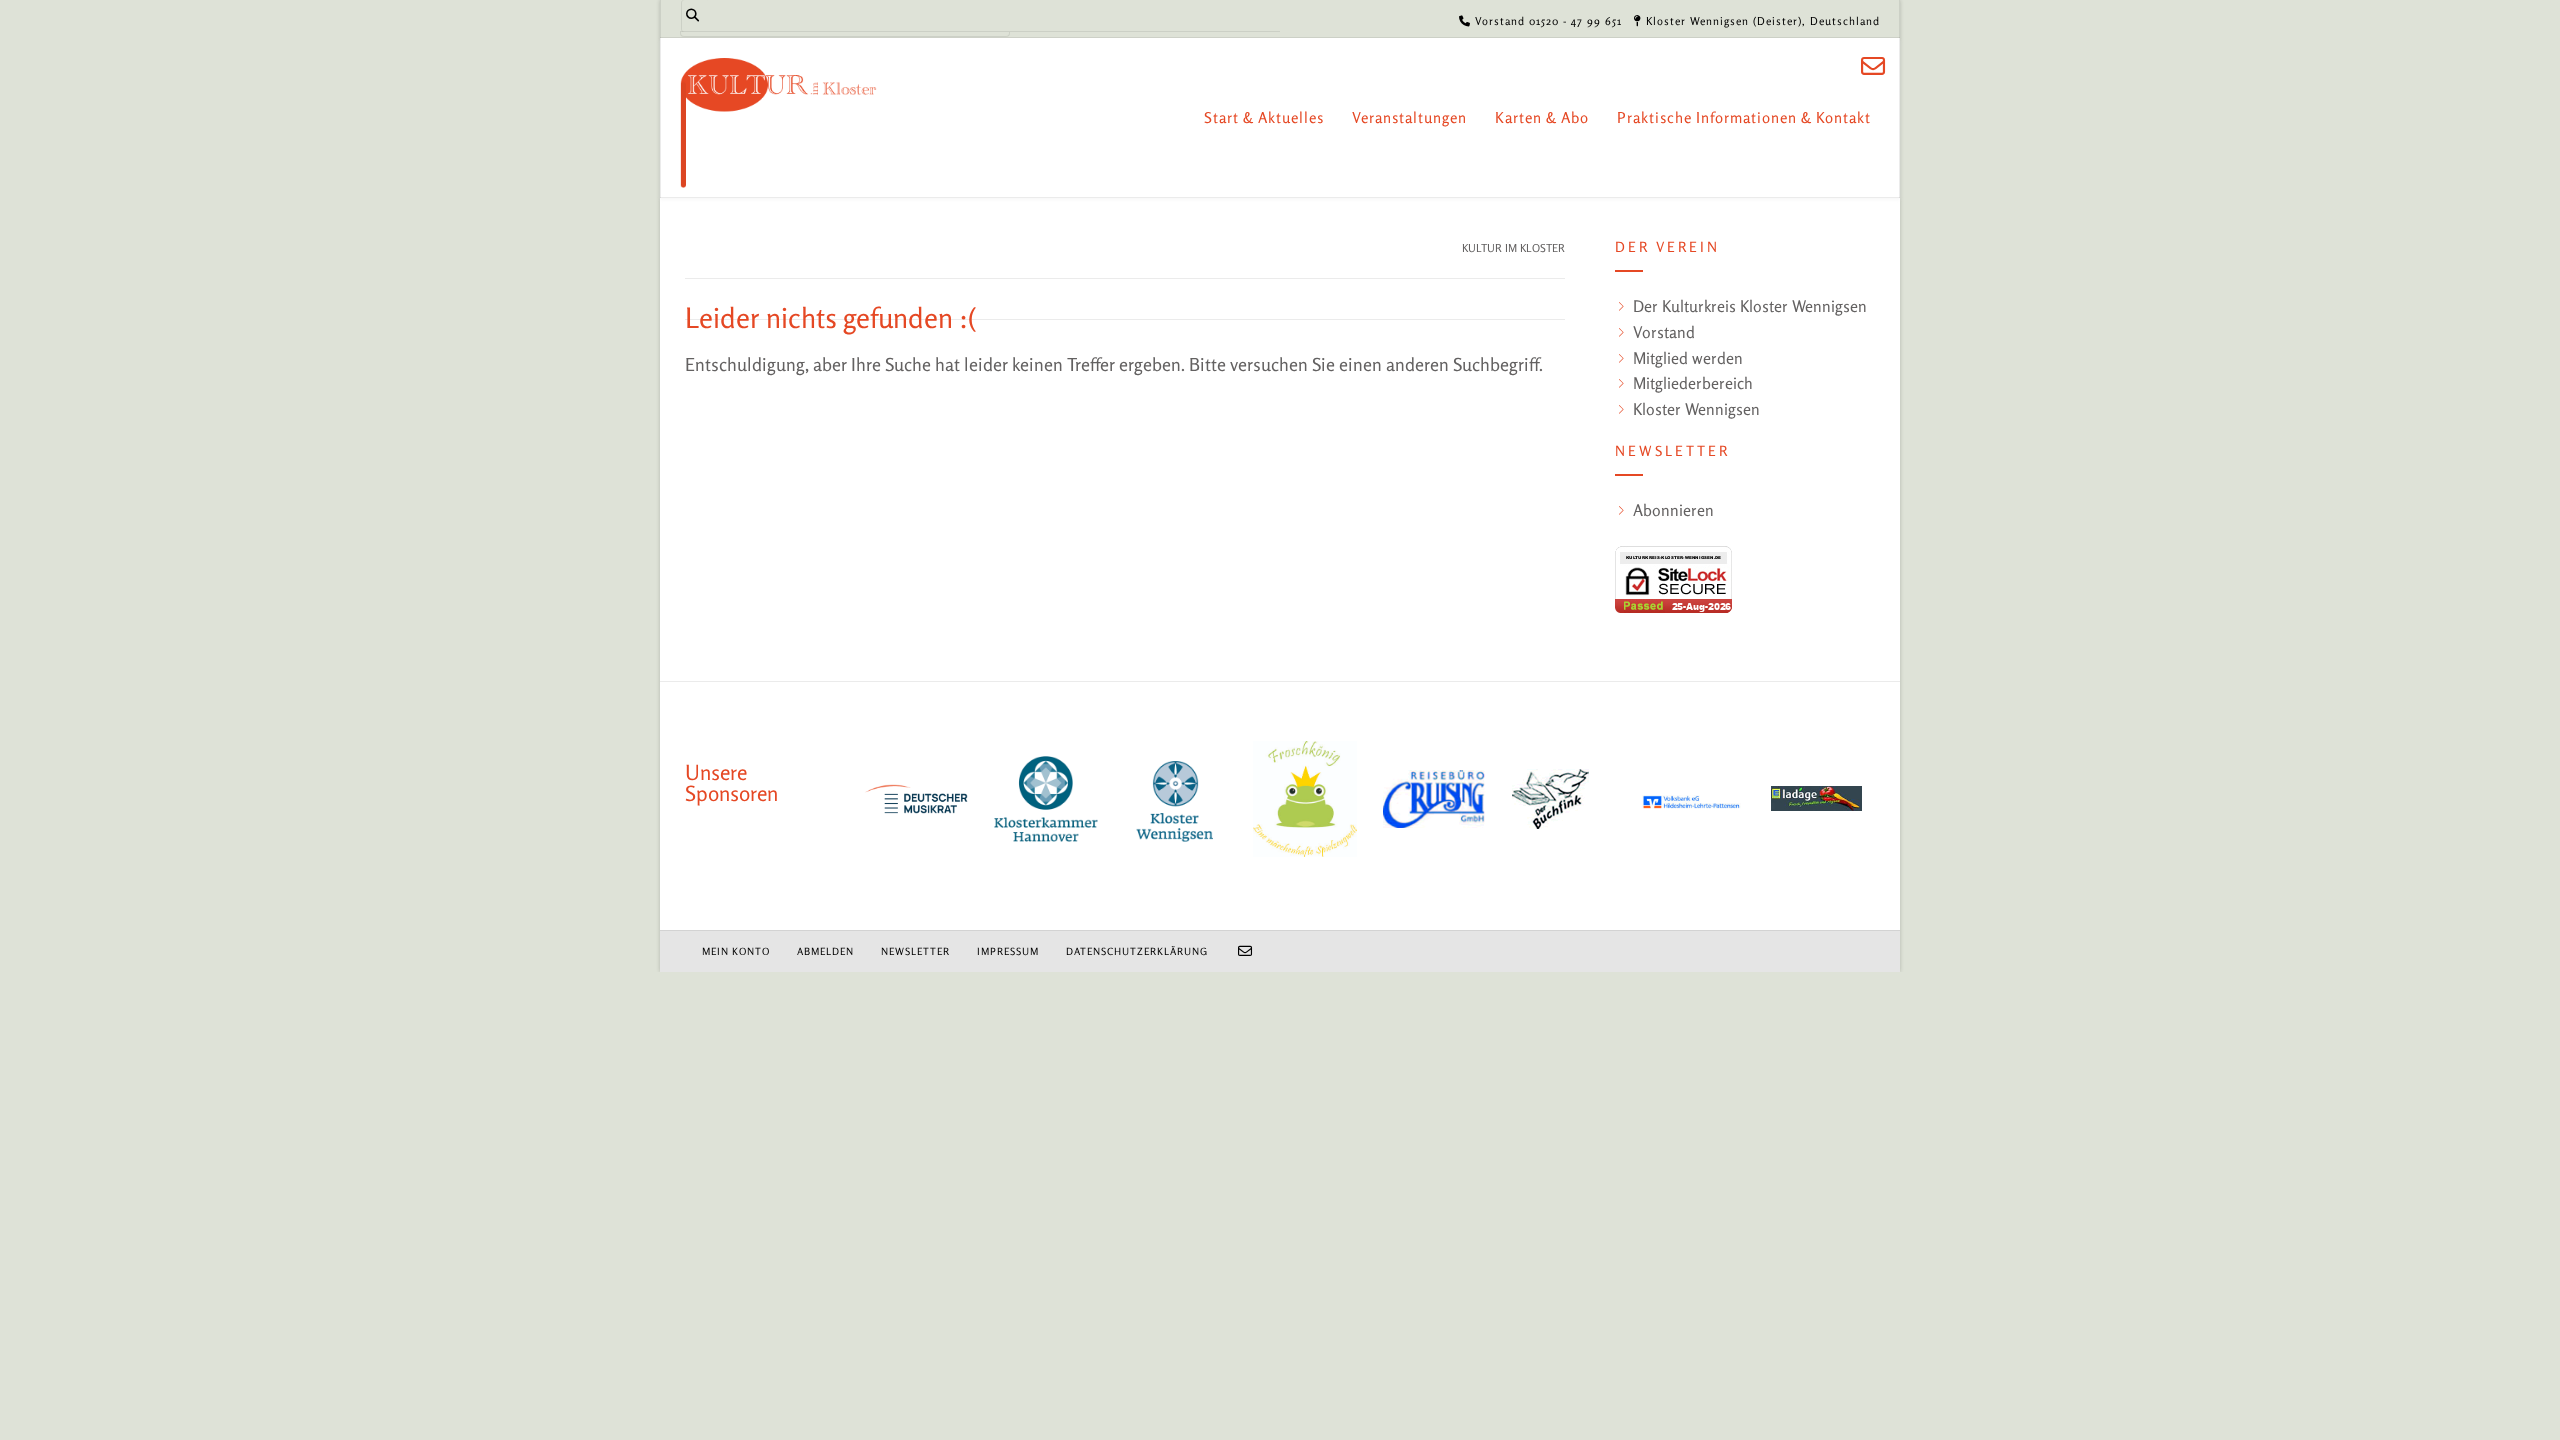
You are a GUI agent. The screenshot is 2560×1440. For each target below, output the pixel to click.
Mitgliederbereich (1693, 383)
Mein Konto (736, 951)
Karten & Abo (1542, 117)
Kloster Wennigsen (1696, 409)
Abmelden (825, 951)
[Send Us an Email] (1873, 66)
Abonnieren (1673, 510)
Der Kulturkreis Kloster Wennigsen (1750, 306)
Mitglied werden (1688, 358)
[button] (44, 1396)
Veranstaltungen (1409, 117)
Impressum (1008, 951)
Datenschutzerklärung (1137, 951)
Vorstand (1664, 332)
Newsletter (915, 951)
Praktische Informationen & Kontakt (1744, 117)
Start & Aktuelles (1264, 117)
